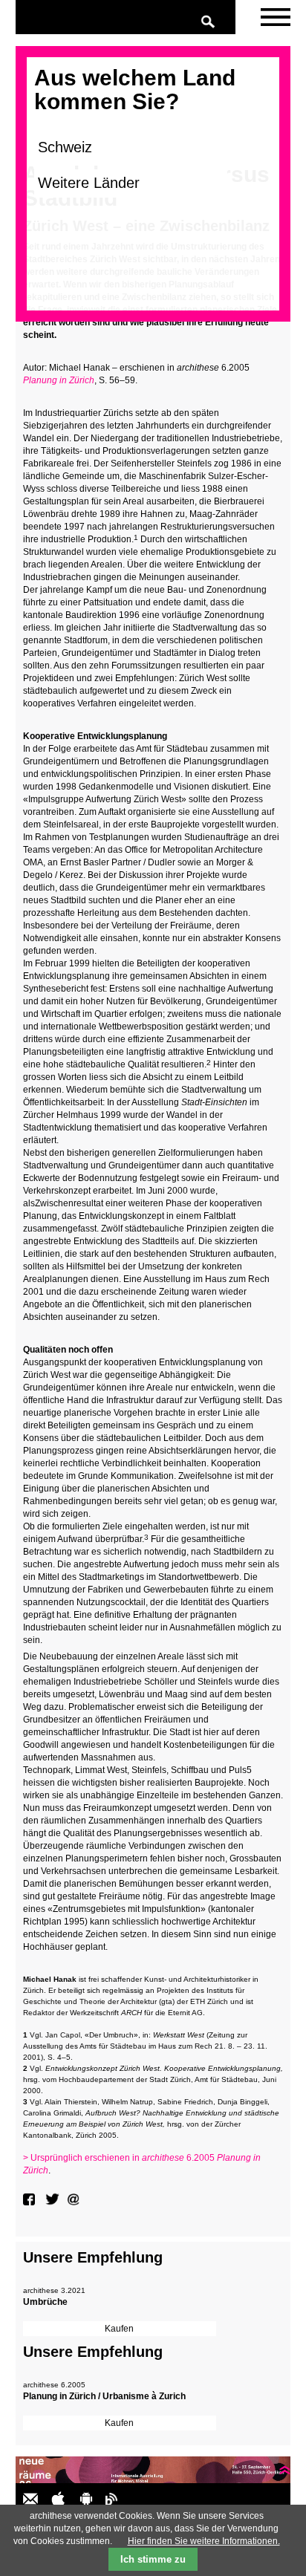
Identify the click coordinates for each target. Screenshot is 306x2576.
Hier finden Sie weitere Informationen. (204, 2541)
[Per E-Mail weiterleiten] (75, 2199)
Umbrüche (45, 2302)
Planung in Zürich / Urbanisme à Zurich (104, 2396)
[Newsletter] (276, 17)
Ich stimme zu (153, 2559)
